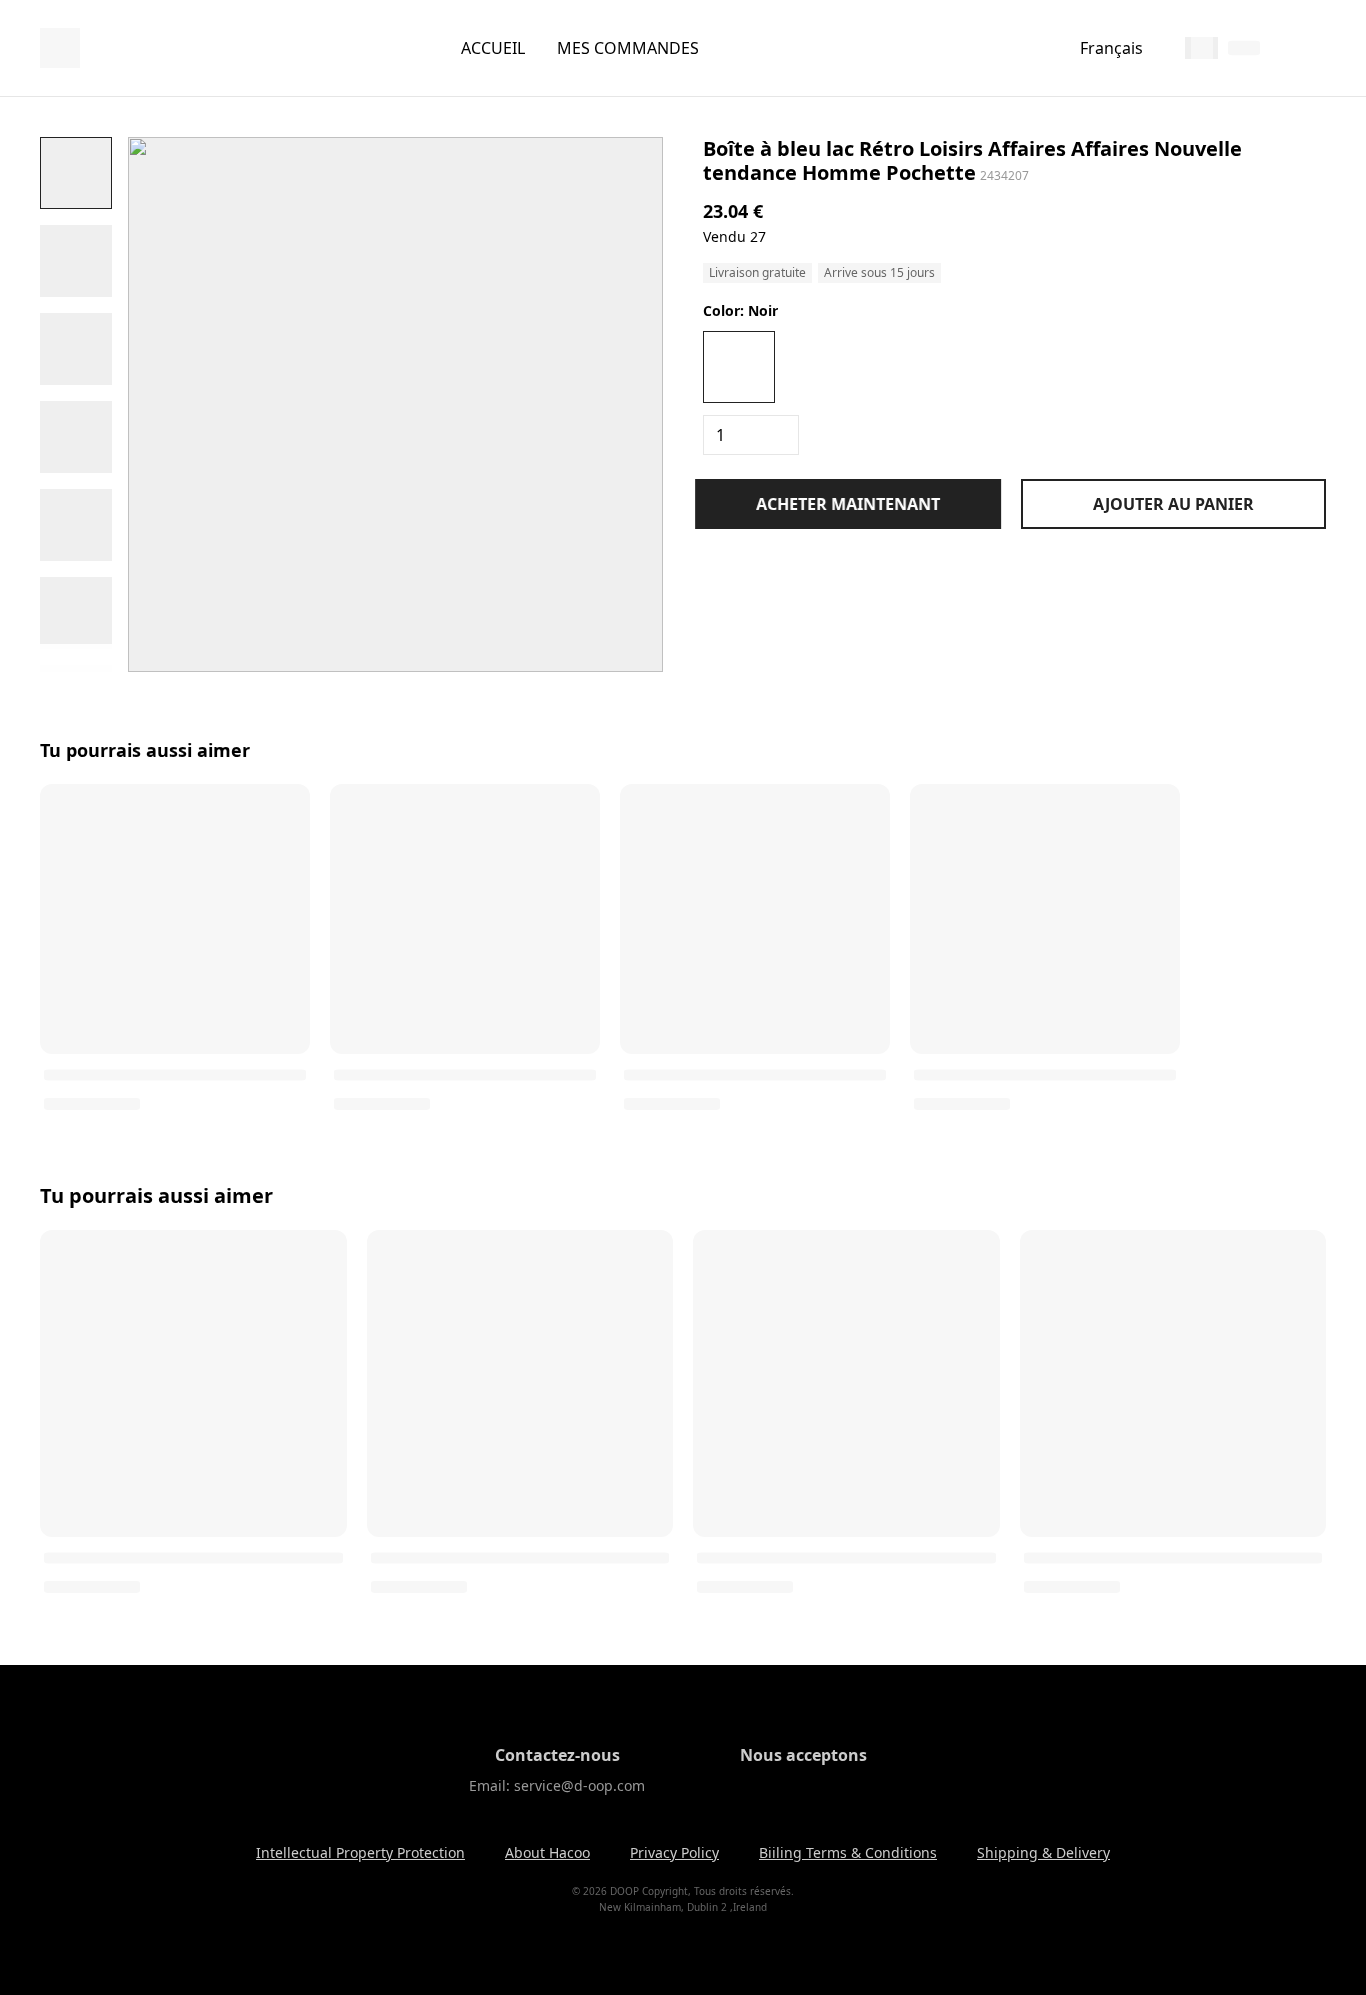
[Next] (76, 658)
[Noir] (739, 367)
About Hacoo (547, 1852)
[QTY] (751, 435)
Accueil (493, 48)
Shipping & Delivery (1043, 1852)
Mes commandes (628, 48)
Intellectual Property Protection (360, 1852)
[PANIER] (1314, 48)
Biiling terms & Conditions (848, 1852)
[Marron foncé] (823, 367)
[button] (76, 173)
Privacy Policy (674, 1852)
